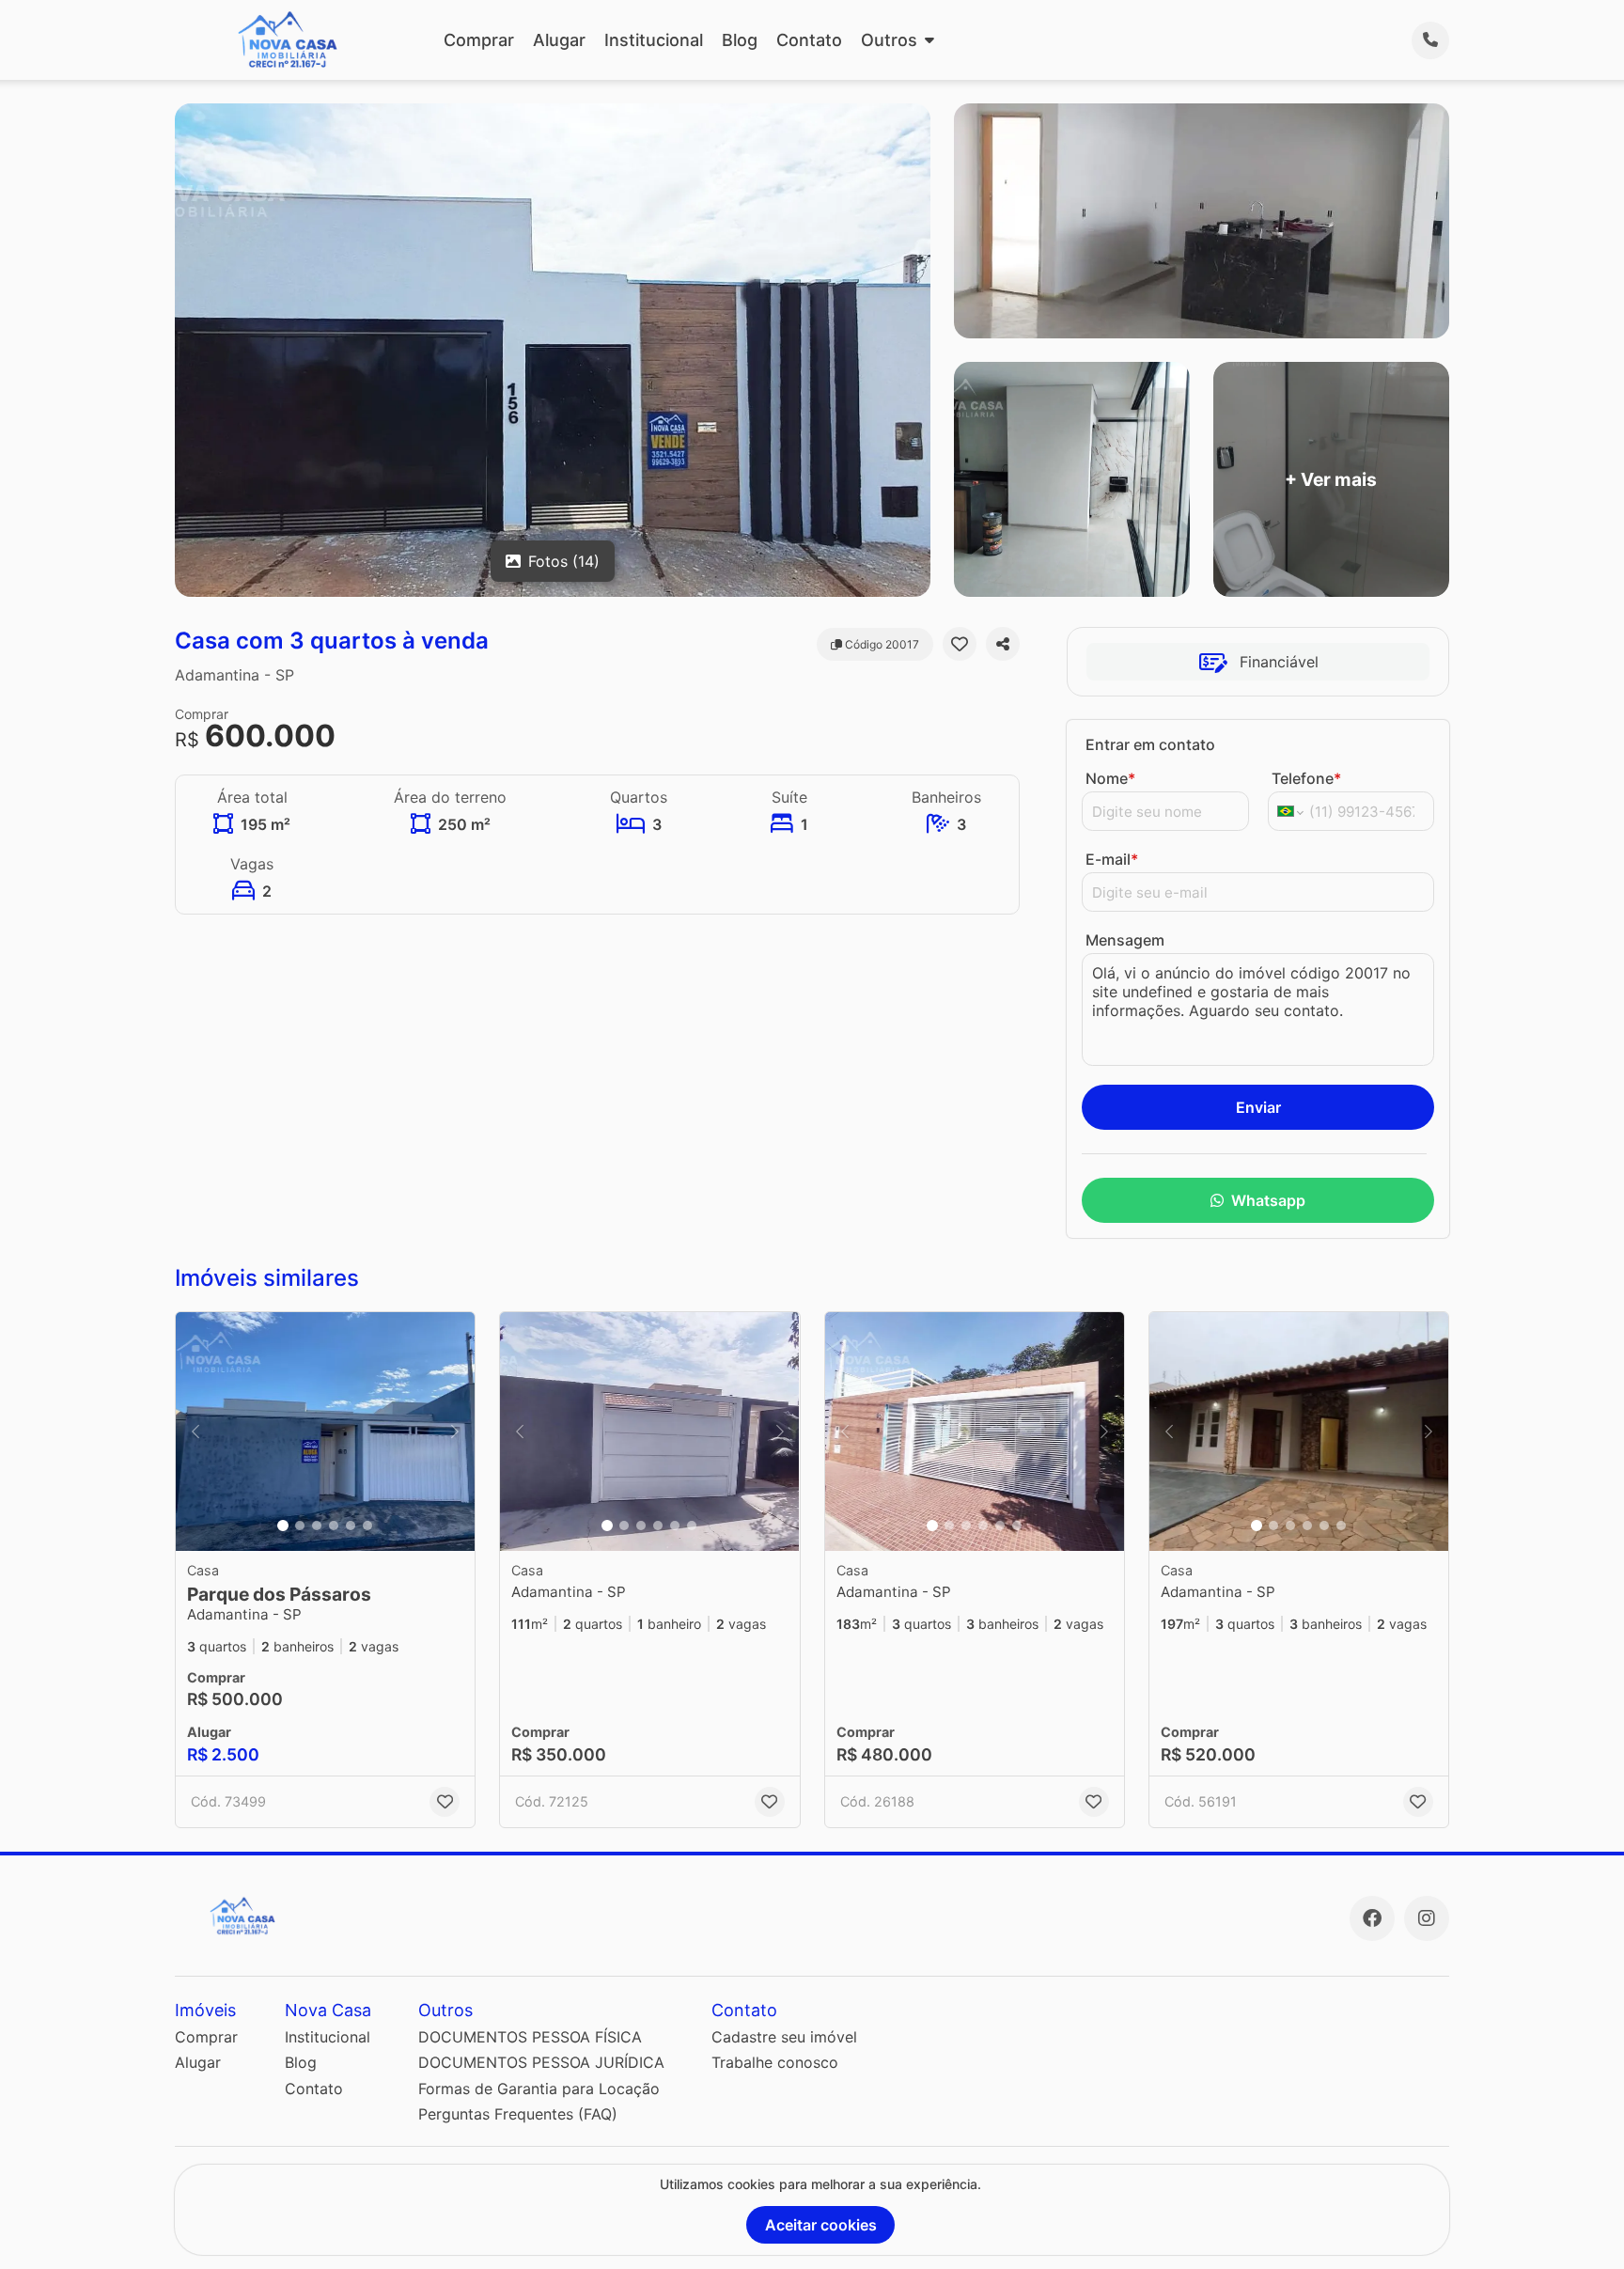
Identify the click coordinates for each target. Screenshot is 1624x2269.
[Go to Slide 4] (334, 1526)
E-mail (1112, 859)
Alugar (559, 40)
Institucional (654, 40)
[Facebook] (1372, 1918)
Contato (809, 40)
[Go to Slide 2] (300, 1526)
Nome (1110, 778)
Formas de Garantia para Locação (539, 2089)
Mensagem (1125, 940)
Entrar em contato (1150, 744)
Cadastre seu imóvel (784, 2037)
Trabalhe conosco (775, 2062)
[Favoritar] (960, 644)
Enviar (1258, 1107)
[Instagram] (1427, 1918)
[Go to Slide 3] (317, 1526)
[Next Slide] (455, 1432)
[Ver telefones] (1430, 40)
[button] (325, 1432)
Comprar (479, 40)
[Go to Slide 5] (351, 1526)
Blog (740, 40)
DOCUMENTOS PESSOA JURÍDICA (541, 2062)
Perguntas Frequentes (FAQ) (518, 2114)
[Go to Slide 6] (367, 1526)
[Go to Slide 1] (283, 1526)
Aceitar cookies (821, 2225)
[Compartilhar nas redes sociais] (1003, 644)
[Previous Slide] (195, 1432)
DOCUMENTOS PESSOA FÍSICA (530, 2037)
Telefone (1306, 778)
